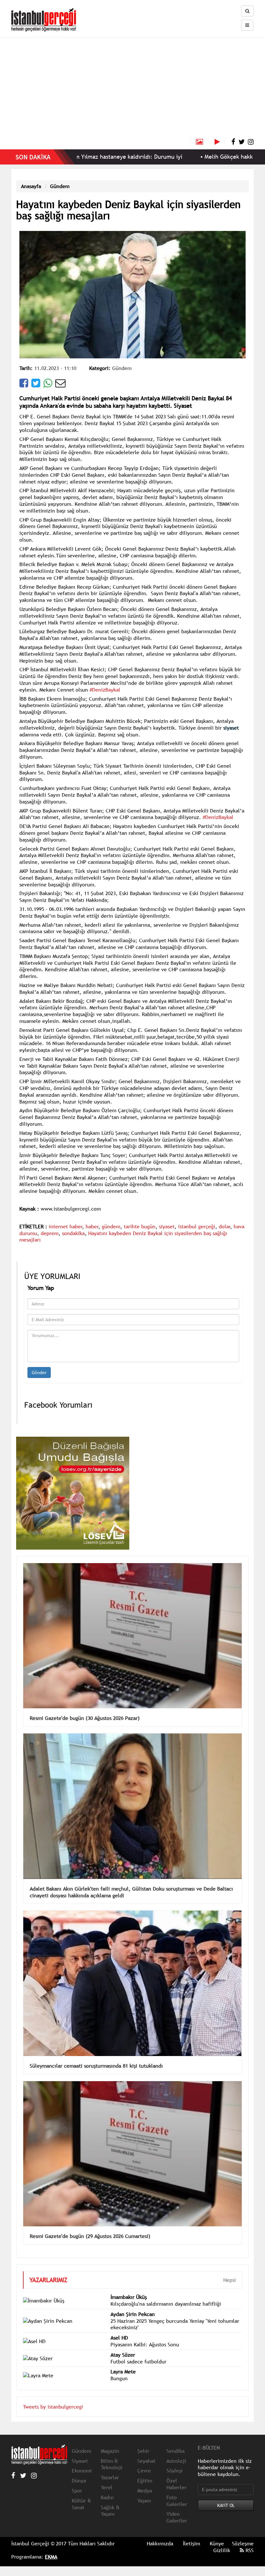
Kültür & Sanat (81, 2504)
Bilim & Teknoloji (112, 2464)
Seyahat (146, 2461)
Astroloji (176, 2461)
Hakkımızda (160, 2543)
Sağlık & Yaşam (110, 2511)
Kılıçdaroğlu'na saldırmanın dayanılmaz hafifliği (166, 2304)
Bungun (119, 2378)
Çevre (144, 2471)
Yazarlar (110, 2477)
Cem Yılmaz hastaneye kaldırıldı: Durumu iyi (80, 157)
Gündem (60, 186)
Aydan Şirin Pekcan (133, 2314)
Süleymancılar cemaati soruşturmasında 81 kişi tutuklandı (96, 2066)
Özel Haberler (176, 2484)
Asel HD (119, 2338)
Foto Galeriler (177, 2501)
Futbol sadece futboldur (138, 2361)
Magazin (110, 2451)
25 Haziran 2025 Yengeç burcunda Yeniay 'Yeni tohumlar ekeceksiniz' (175, 2324)
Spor (77, 2491)
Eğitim (145, 2481)
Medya (145, 2491)
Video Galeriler (177, 2517)
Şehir (143, 2451)
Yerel (107, 2487)
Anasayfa (31, 186)
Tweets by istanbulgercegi (53, 2407)
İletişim (191, 2543)
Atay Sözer (123, 2355)
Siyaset (80, 2461)
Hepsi (230, 2280)
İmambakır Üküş (129, 2297)
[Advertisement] (132, 89)
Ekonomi (82, 2471)
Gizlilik (222, 2550)
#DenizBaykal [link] (105, 690)
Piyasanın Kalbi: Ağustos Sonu (145, 2344)
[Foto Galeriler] (199, 142)
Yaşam (144, 2501)
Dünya (79, 2481)
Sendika (175, 2451)
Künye (217, 2543)
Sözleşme (243, 2543)
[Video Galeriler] (220, 142)
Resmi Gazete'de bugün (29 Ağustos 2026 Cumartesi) (90, 2236)
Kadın (107, 2497)
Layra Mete (123, 2371)
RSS (249, 2550)
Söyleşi (175, 2471)
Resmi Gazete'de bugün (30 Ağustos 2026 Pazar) (85, 1718)
